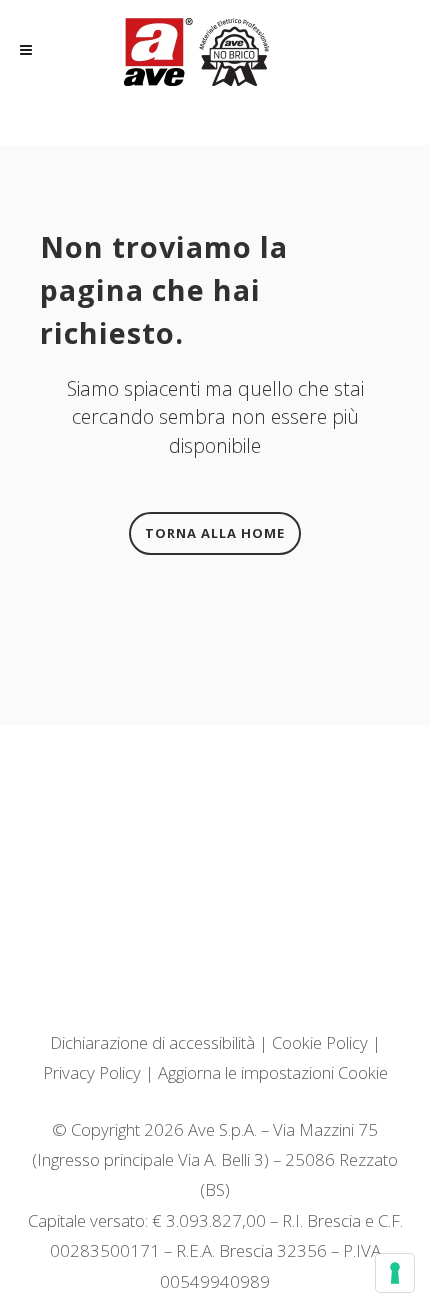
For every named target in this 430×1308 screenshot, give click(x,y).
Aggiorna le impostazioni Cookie (273, 1072)
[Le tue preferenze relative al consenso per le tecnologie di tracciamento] (395, 1273)
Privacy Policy (92, 1072)
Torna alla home (215, 533)
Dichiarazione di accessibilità (152, 1042)
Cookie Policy (320, 1042)
